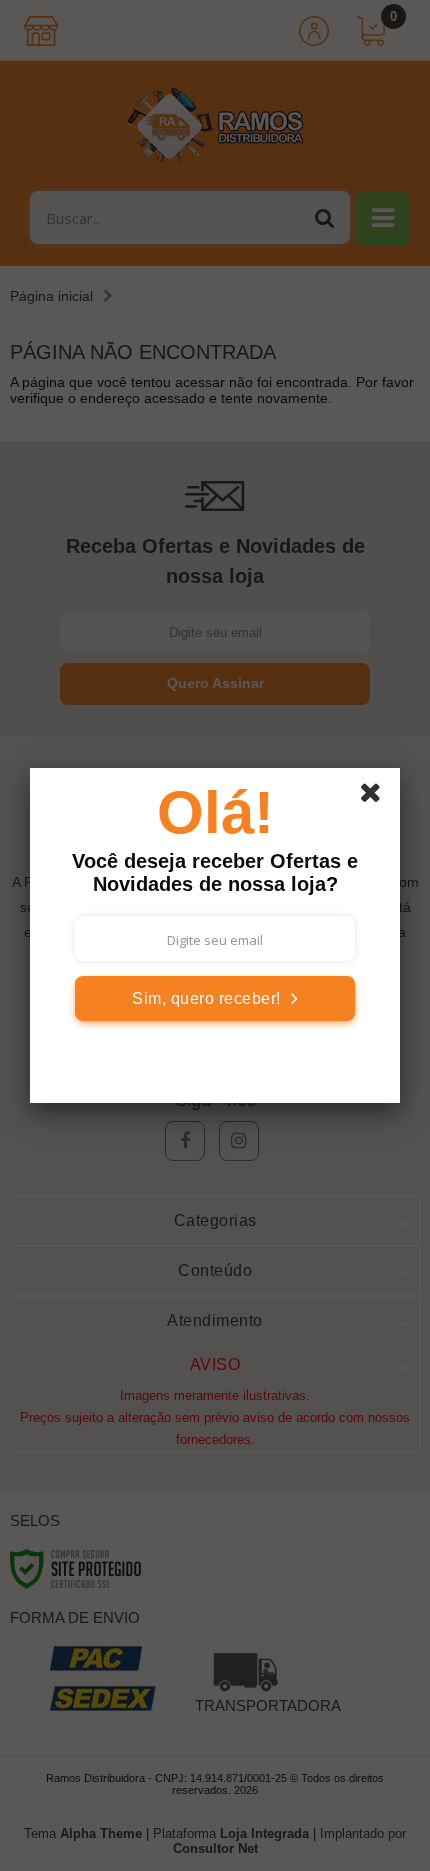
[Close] (377, 796)
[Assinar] (215, 998)
